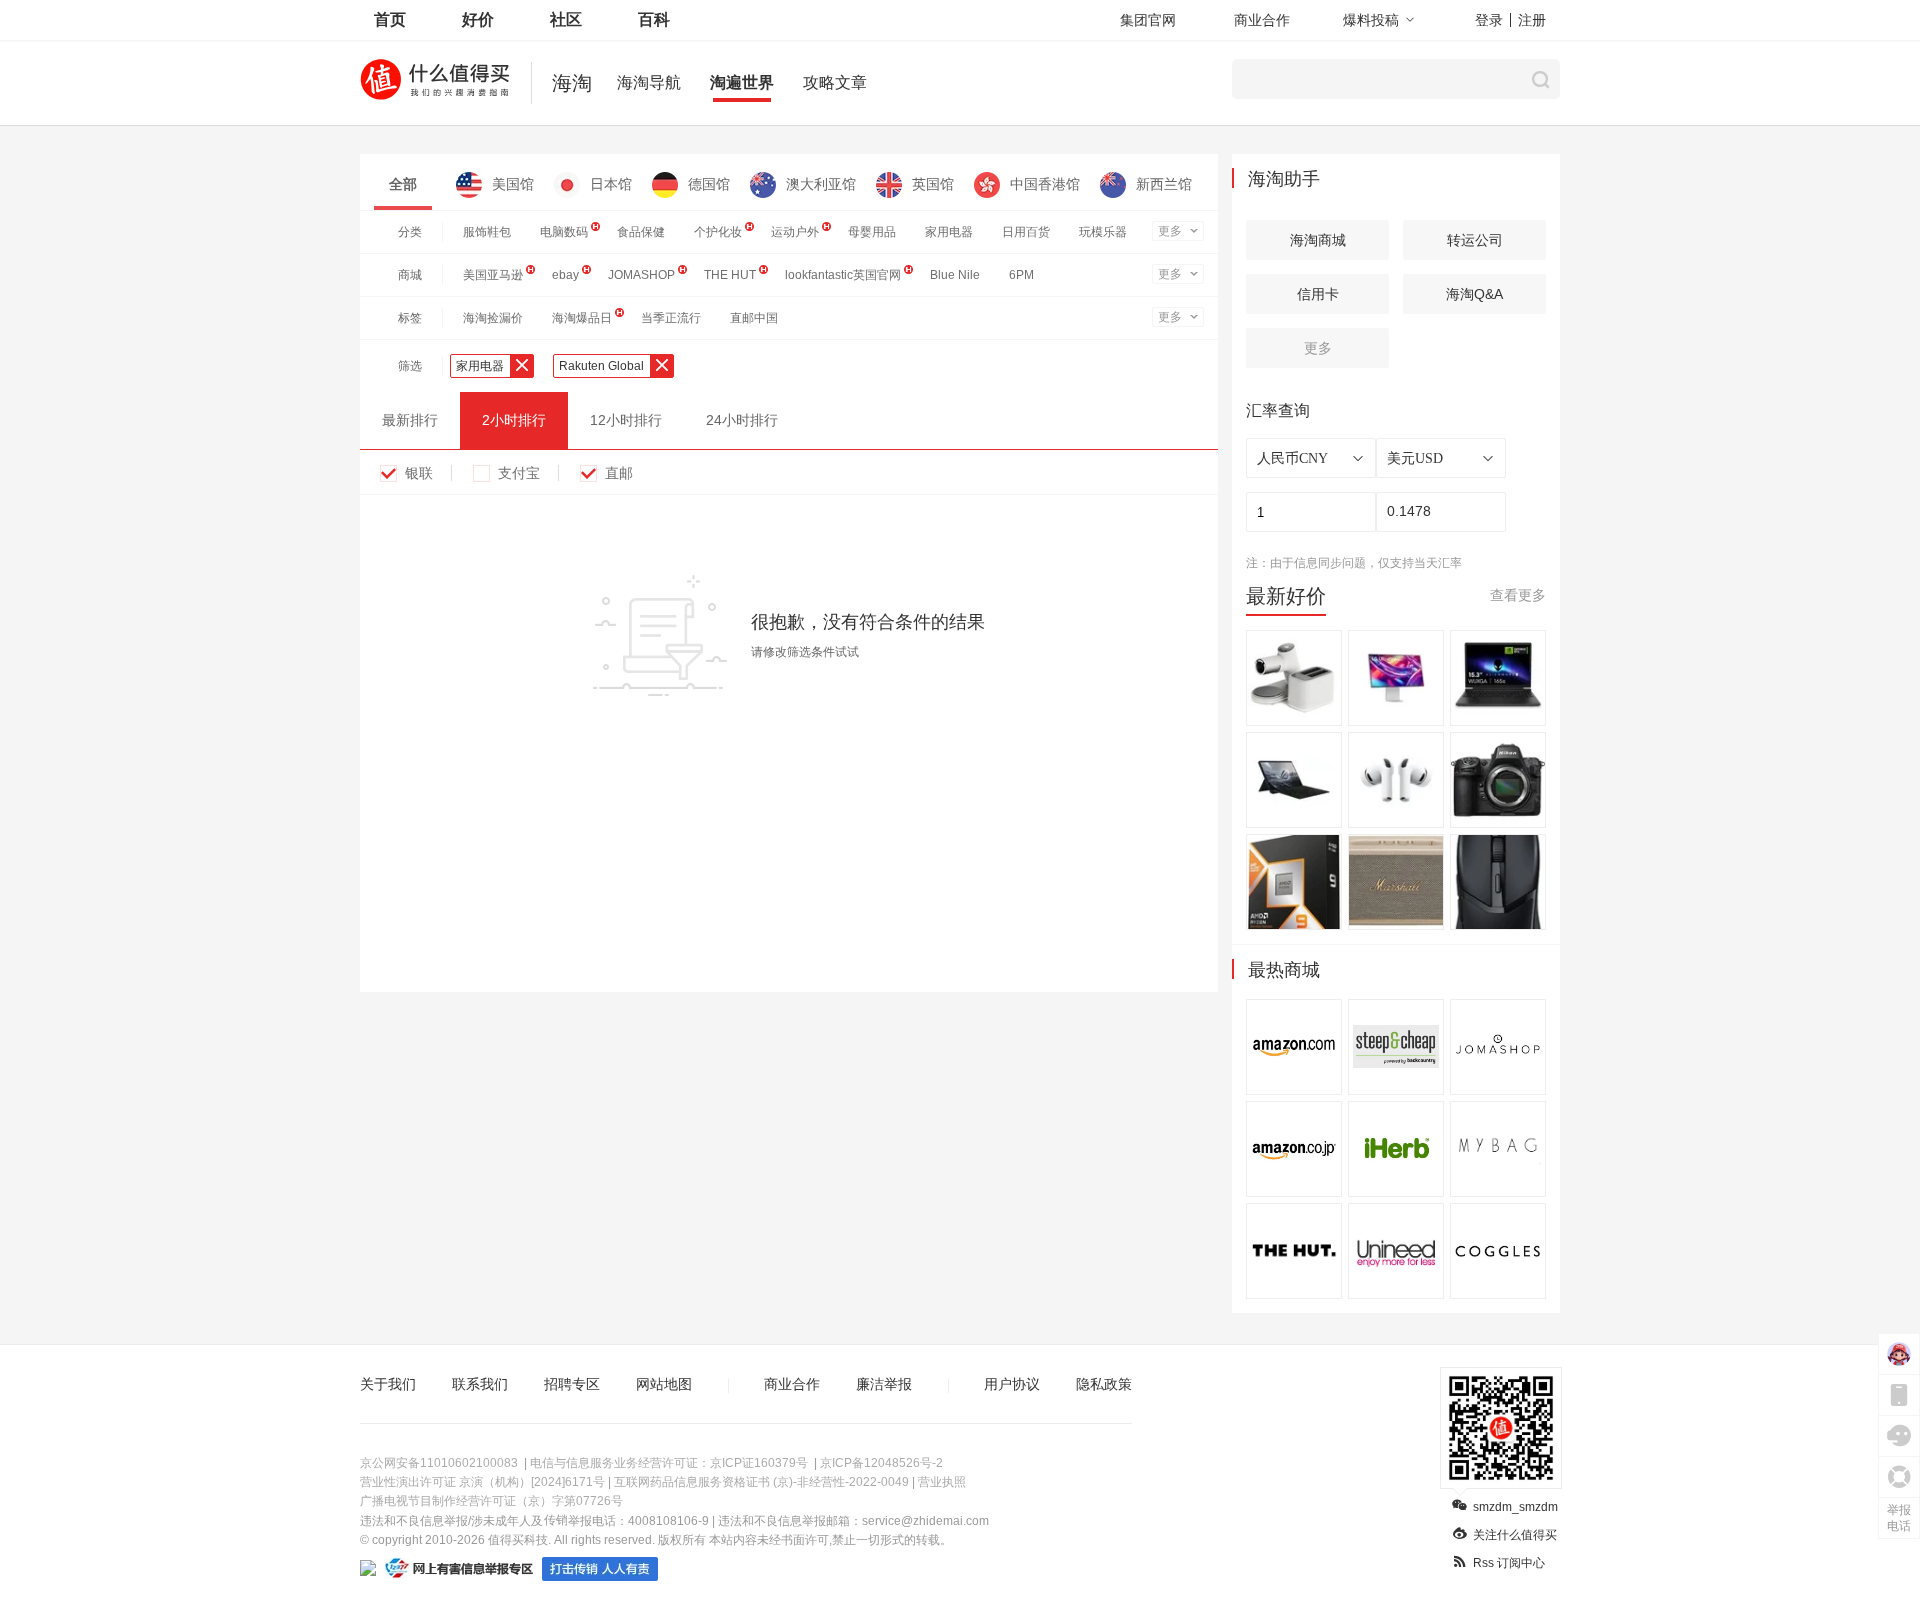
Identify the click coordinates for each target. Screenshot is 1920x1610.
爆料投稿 (1371, 20)
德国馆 (709, 184)
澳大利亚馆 (821, 184)
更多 (1170, 231)
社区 (566, 19)
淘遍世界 (742, 82)
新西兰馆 (1164, 184)
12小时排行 (626, 420)
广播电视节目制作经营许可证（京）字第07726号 (491, 1501)
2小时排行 (514, 420)
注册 (1532, 20)
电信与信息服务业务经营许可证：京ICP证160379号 (669, 1463)
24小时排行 (742, 420)
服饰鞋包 (487, 232)
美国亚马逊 (493, 275)
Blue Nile (955, 275)
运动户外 (795, 232)
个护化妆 (718, 232)
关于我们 (388, 1384)
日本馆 (611, 184)
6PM (1021, 275)
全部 (403, 184)
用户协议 (1012, 1384)
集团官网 (1148, 20)
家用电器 (949, 232)
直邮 (619, 473)
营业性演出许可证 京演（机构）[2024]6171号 (482, 1482)
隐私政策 (1104, 1384)
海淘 (572, 83)
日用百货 (1026, 232)
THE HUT (730, 275)
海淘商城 (1318, 240)
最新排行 (410, 420)
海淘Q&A (1474, 294)
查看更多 (1518, 595)
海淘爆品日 (582, 318)
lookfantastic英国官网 (843, 275)
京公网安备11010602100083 (439, 1463)
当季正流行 (671, 318)
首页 (390, 19)
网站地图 (664, 1384)
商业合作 (1262, 20)
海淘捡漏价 (493, 318)
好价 (478, 19)
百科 (654, 19)
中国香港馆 (1045, 184)
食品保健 (641, 232)
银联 (419, 473)
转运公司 (1475, 240)
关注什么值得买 (1515, 1535)
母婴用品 (872, 232)
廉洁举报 (884, 1384)
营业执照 (942, 1482)
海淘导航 (649, 82)
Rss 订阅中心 (1509, 1563)
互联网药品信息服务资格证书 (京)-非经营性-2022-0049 (761, 1482)
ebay (565, 275)
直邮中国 (754, 318)
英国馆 (933, 184)
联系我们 (480, 1384)
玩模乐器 (1103, 232)
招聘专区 (572, 1384)
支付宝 (519, 473)
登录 (1489, 20)
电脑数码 (564, 232)
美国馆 (513, 184)
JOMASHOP (641, 275)
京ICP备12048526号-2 (881, 1463)
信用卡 (1318, 294)
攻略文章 (835, 82)
